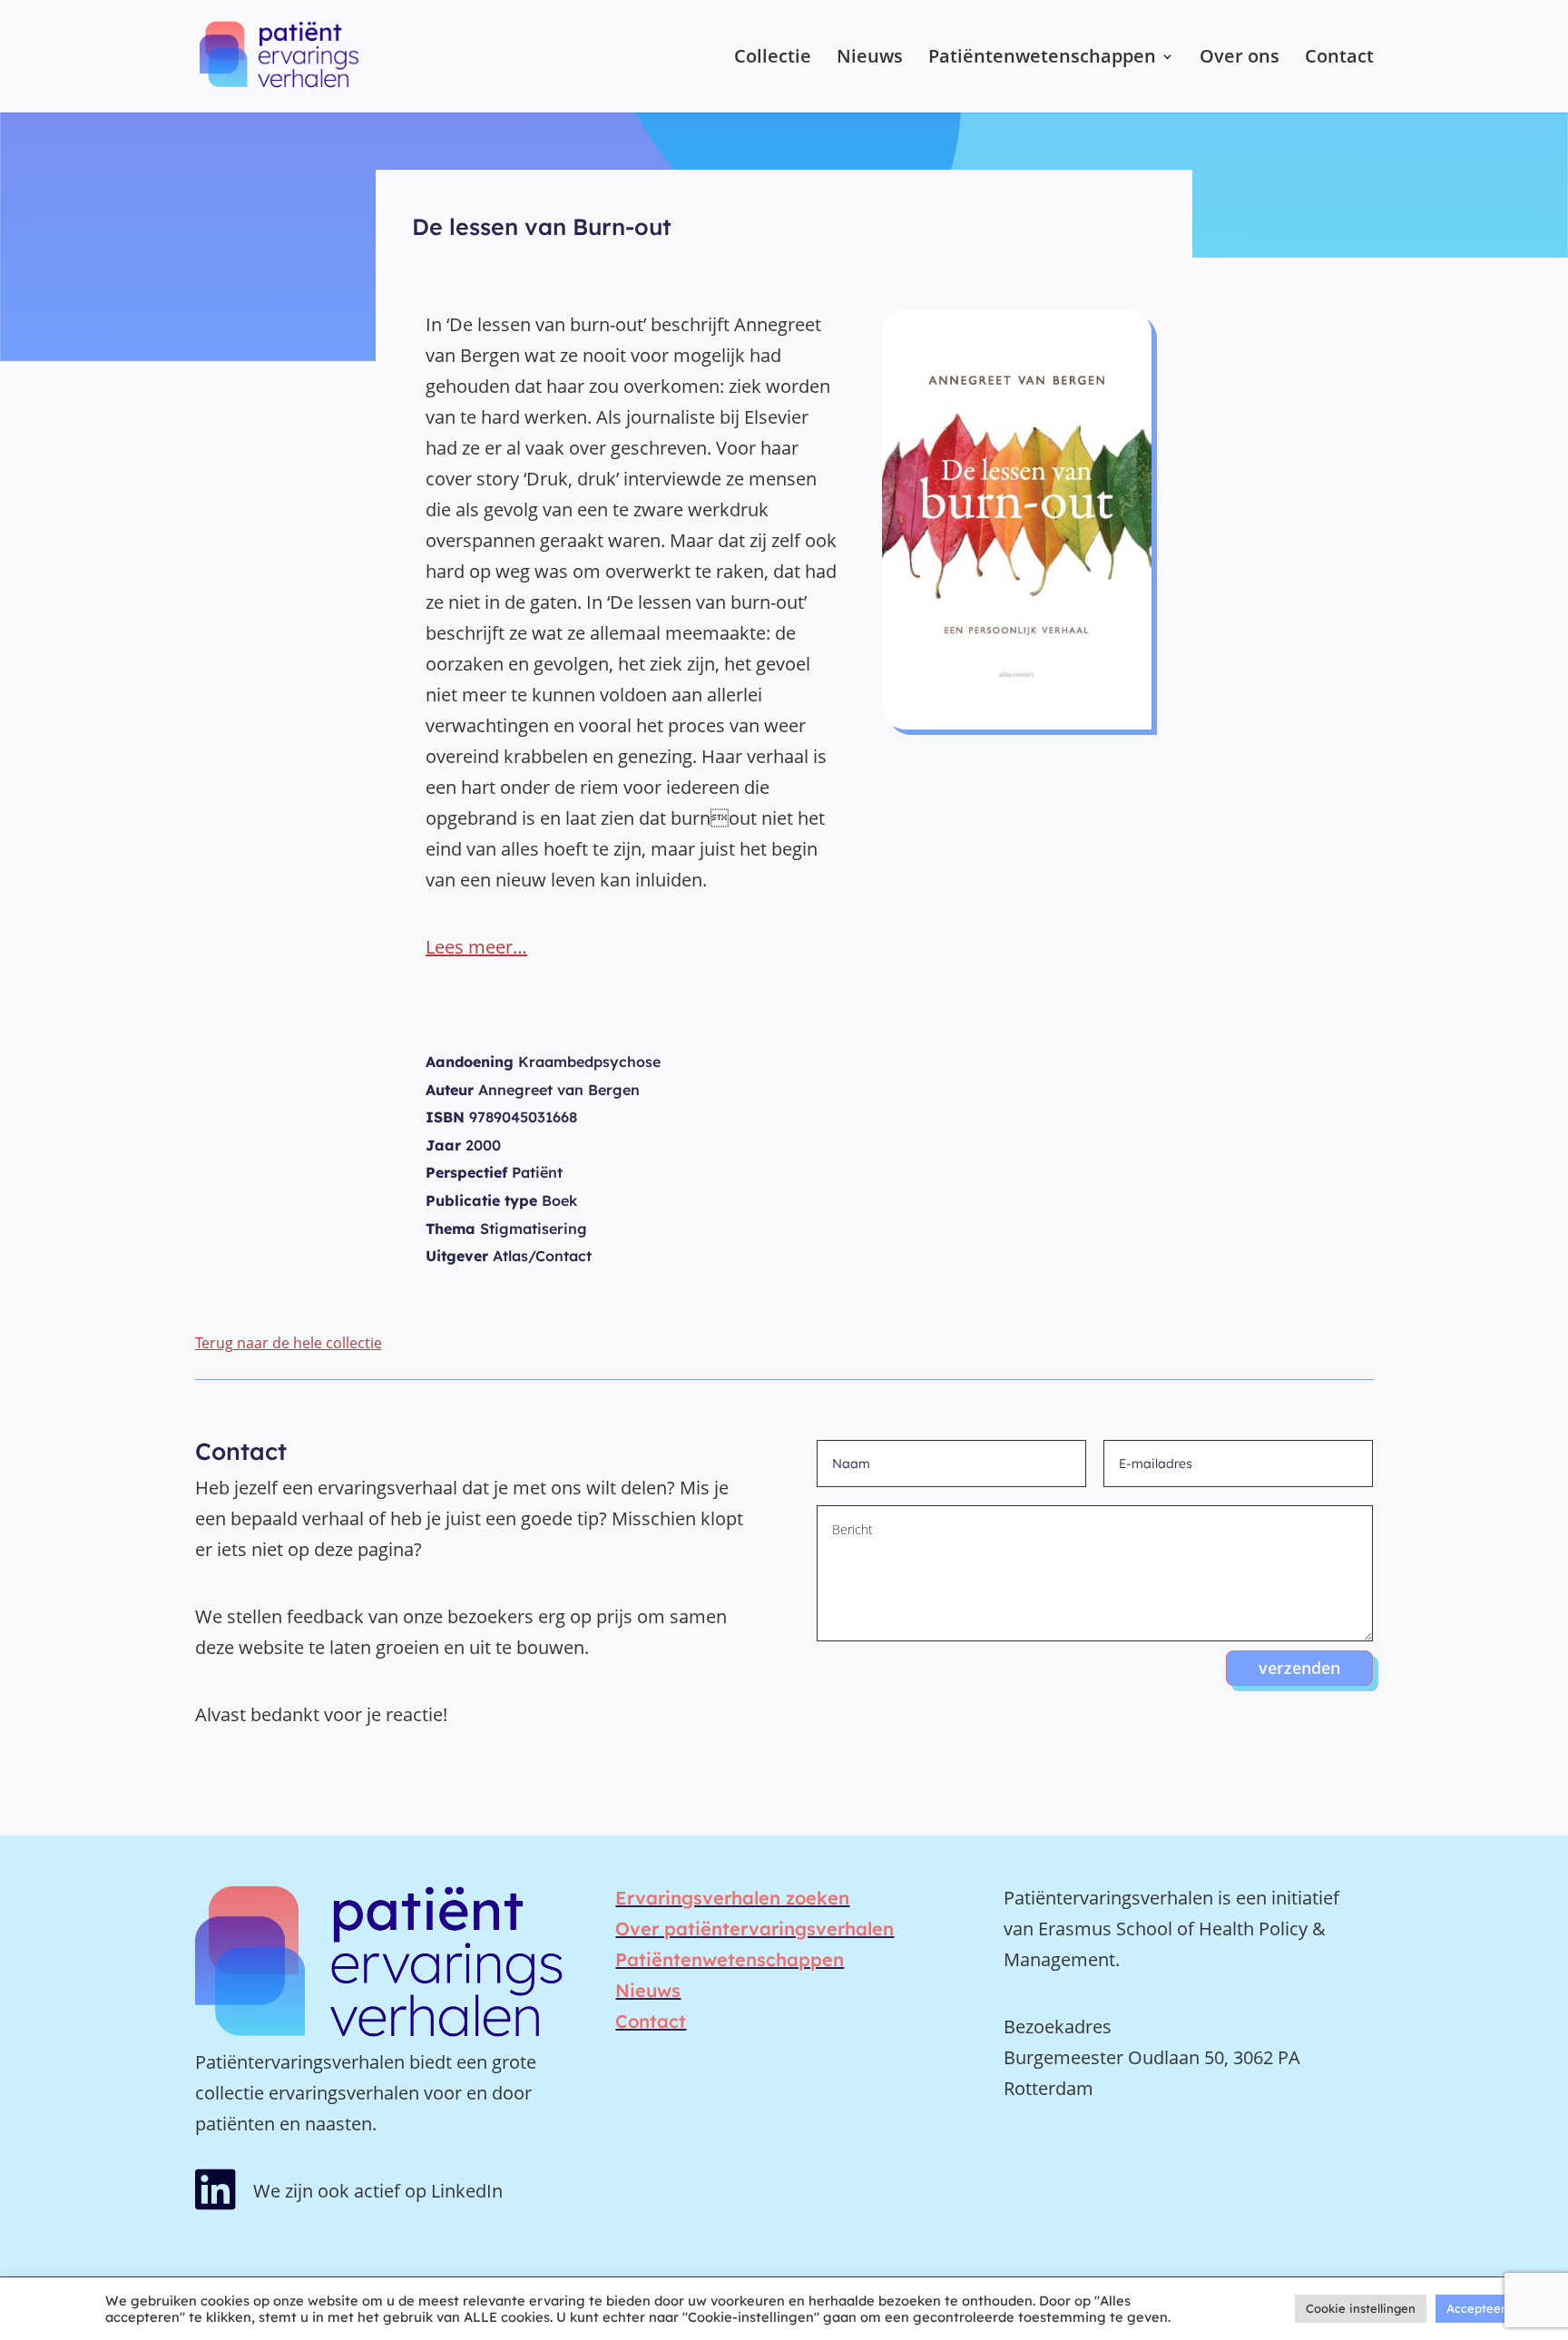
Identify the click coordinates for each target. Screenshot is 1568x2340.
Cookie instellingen (1361, 2308)
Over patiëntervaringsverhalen (755, 1929)
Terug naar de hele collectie (289, 1343)
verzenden (1299, 1668)
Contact (1339, 59)
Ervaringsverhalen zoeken (732, 1898)
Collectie (773, 59)
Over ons (1240, 59)
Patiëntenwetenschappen (1042, 59)
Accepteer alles (1490, 2308)
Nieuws (870, 59)
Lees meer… (476, 947)
